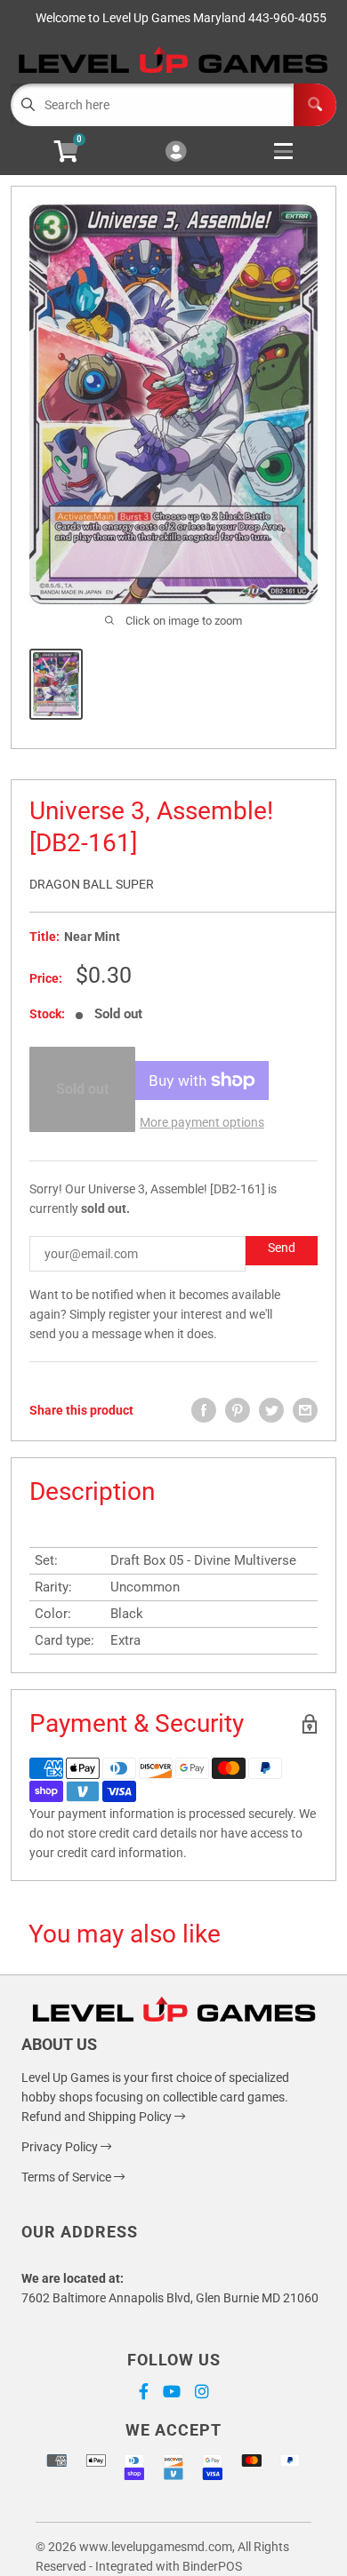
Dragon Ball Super (92, 884)
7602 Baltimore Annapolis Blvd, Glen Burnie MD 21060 (170, 2298)
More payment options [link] (202, 1122)
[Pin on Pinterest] (238, 1410)
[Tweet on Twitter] (271, 1410)
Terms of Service (68, 2177)
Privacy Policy (61, 2147)
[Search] (315, 105)
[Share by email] (305, 1410)
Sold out (82, 1089)
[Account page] (176, 152)
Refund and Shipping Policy (98, 2117)
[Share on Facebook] (204, 1410)
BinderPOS (212, 2566)
